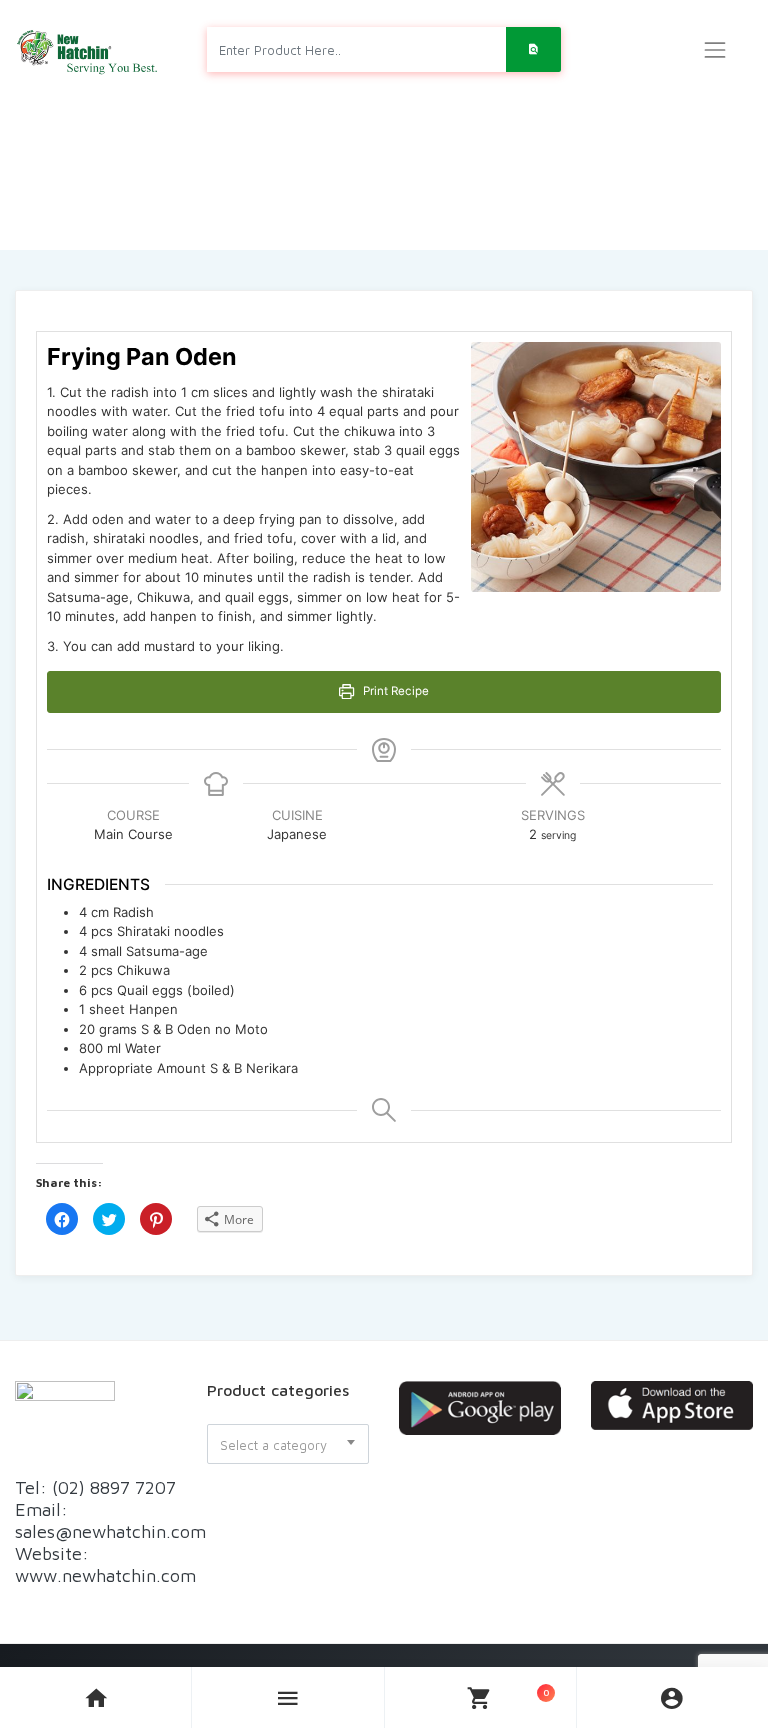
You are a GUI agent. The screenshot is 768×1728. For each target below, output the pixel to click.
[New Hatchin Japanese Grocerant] (88, 49)
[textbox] (288, 1445)
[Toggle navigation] (715, 50)
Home (308, 198)
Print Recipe (394, 691)
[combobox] (288, 1444)
